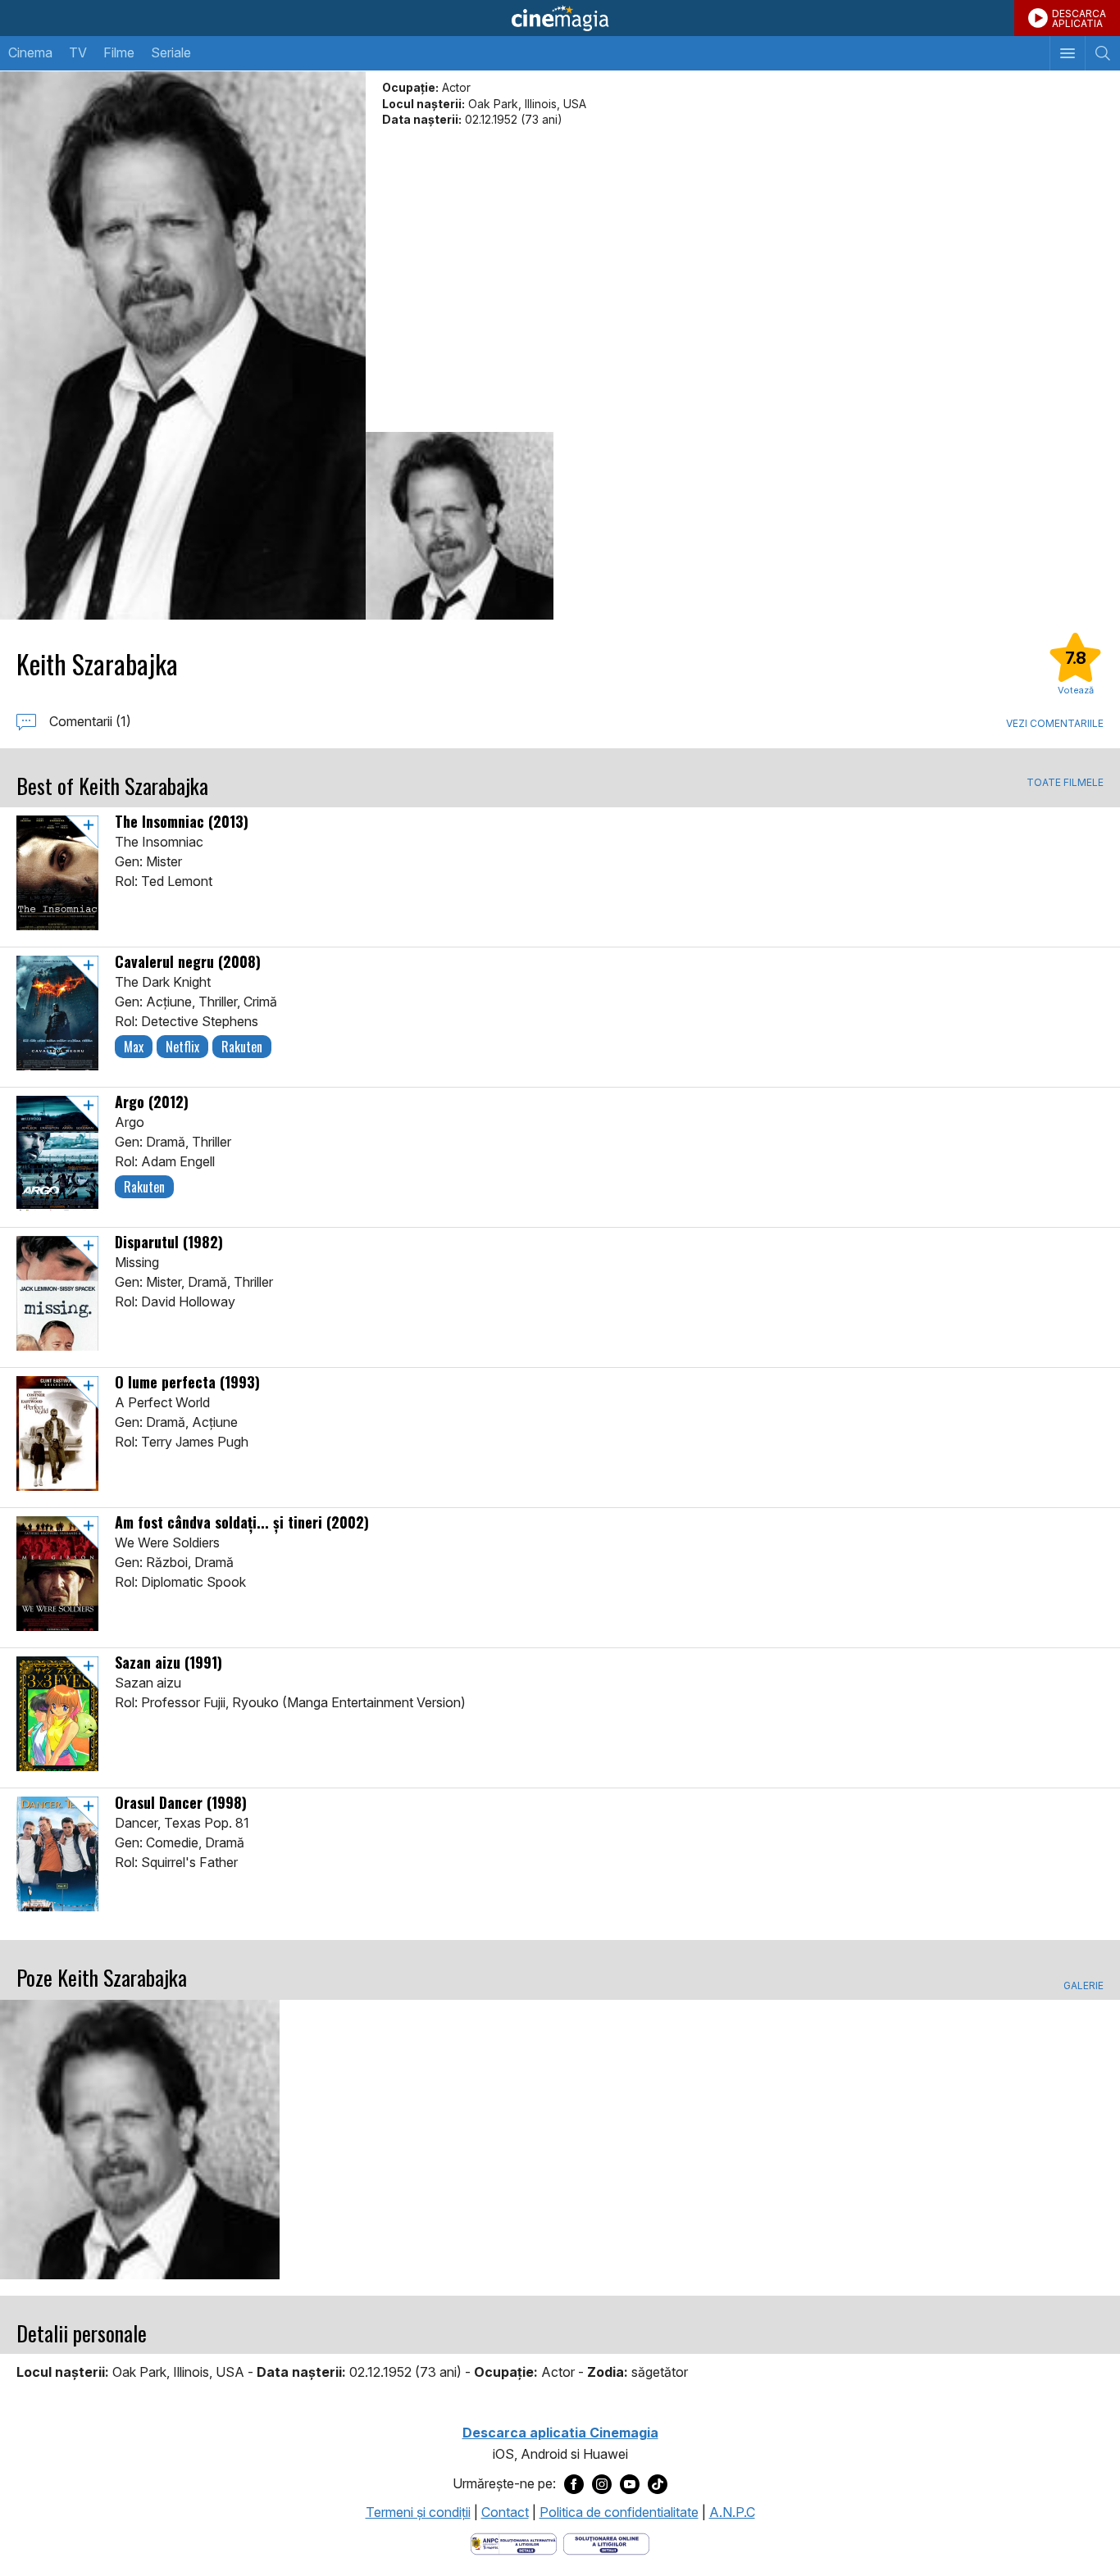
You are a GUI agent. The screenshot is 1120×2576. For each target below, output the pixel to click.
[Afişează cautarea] (1102, 53)
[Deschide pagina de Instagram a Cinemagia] (602, 2484)
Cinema (30, 52)
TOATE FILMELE (1065, 783)
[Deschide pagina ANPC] (514, 2542)
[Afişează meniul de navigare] (1067, 53)
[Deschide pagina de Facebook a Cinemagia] (574, 2484)
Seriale (171, 52)
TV (78, 52)
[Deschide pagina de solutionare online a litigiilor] (606, 2542)
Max (134, 1047)
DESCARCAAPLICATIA (1079, 18)
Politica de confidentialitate (619, 2512)
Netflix (182, 1047)
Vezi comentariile (1055, 723)
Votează (1076, 690)
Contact (505, 2512)
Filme (119, 52)
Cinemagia (560, 18)
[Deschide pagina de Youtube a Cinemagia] (630, 2484)
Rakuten (242, 1047)
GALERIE (1084, 1986)
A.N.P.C (732, 2512)
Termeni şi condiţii (418, 2512)
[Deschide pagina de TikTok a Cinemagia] (658, 2484)
